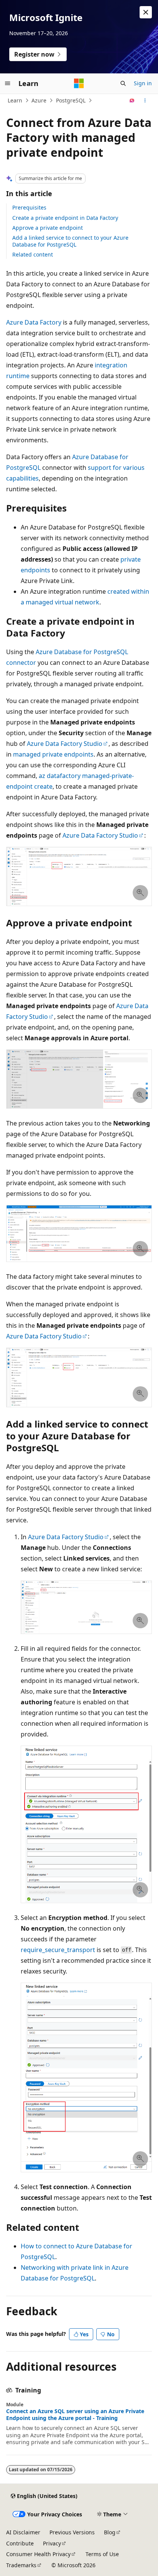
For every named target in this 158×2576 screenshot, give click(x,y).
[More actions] (145, 101)
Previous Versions (72, 2532)
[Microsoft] (79, 83)
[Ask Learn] (132, 101)
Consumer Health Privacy (38, 2554)
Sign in (143, 83)
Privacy (52, 2543)
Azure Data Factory (34, 322)
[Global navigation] (8, 83)
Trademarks (21, 2565)
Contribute (20, 2543)
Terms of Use (102, 2554)
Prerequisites (29, 207)
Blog (110, 2532)
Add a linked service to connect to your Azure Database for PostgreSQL (70, 241)
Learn (15, 100)
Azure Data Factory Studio (65, 744)
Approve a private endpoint (48, 228)
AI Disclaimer (23, 2532)
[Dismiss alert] (146, 12)
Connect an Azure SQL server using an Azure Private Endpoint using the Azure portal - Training (75, 2415)
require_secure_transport (58, 1950)
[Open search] (123, 83)
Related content (33, 254)
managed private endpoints (53, 754)
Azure (39, 100)
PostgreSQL (71, 100)
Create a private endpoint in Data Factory (65, 218)
